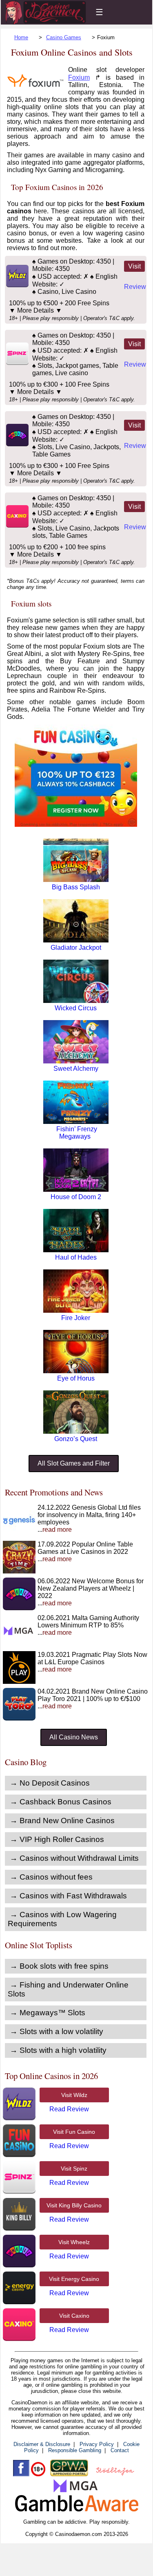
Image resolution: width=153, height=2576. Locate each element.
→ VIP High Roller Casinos (57, 1839)
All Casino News (74, 1737)
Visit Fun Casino (74, 2132)
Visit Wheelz (74, 2242)
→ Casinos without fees (51, 1877)
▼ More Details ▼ (35, 310)
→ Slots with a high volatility (58, 2050)
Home (21, 37)
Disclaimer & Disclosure (42, 2444)
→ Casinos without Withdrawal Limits (74, 1858)
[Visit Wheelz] (17, 444)
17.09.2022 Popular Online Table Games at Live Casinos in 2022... (85, 1552)
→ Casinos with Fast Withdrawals (68, 1896)
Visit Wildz (74, 2095)
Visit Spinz (74, 2169)
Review (135, 287)
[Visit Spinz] (17, 363)
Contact (120, 2450)
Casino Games (64, 37)
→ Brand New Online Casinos (62, 1821)
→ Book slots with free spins (59, 1966)
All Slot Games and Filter (74, 1463)
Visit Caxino (74, 2316)
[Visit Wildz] (17, 285)
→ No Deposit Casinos (50, 1783)
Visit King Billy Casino (74, 2205)
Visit (134, 266)
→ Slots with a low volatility (57, 2031)
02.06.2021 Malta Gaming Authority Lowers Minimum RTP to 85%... (88, 1625)
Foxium (79, 77)
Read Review (69, 2109)
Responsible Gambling (75, 2450)
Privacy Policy (97, 2444)
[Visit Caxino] (17, 525)
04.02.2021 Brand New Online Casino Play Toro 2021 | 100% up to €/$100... (93, 1699)
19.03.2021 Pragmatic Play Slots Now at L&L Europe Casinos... (92, 1662)
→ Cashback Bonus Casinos (61, 1802)
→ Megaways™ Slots (48, 2013)
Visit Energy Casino (74, 2279)
